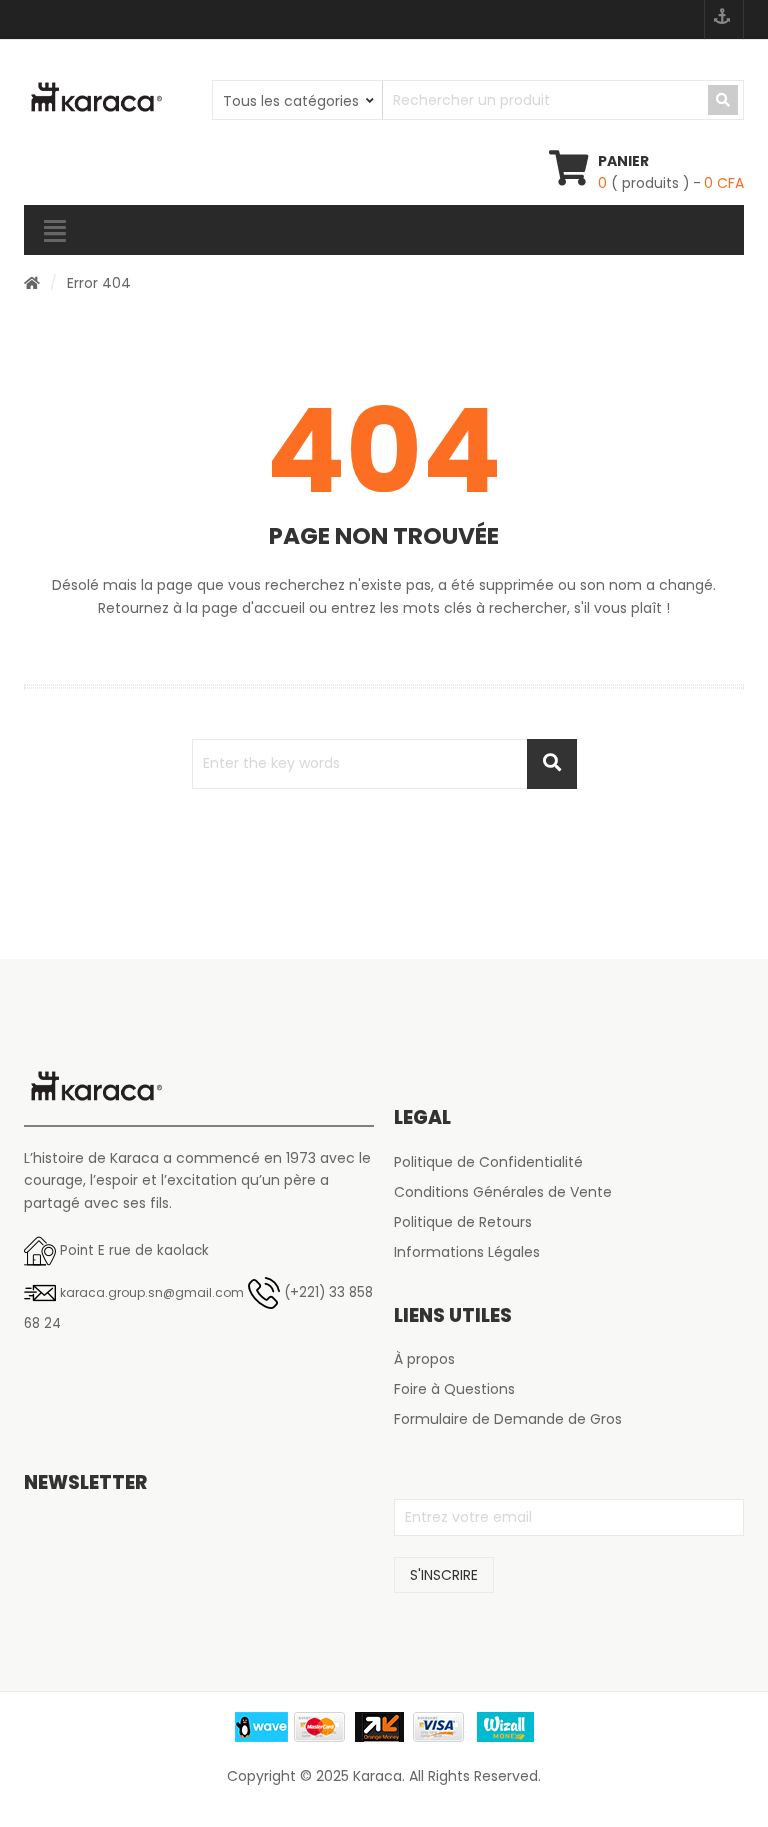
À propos (424, 1359)
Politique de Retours (463, 1222)
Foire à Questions (454, 1389)
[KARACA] (96, 98)
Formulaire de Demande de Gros (508, 1419)
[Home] (32, 283)
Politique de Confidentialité (488, 1162)
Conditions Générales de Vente (503, 1192)
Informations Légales (467, 1252)
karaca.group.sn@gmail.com (152, 1292)
